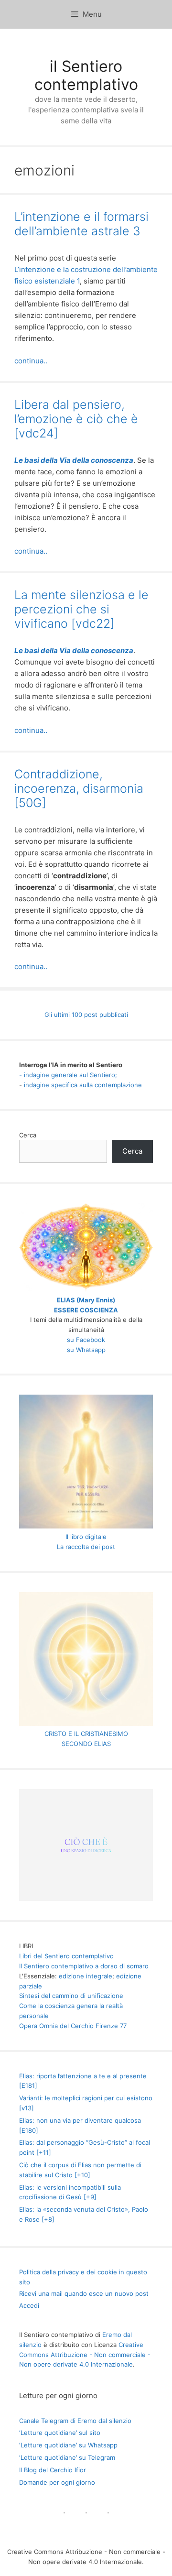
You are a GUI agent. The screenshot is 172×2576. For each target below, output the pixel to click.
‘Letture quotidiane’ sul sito (60, 2433)
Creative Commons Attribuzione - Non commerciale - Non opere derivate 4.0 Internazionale (85, 2355)
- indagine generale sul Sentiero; (68, 1075)
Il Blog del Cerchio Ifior (53, 2470)
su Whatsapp (86, 1350)
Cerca (28, 1135)
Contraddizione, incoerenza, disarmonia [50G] (79, 788)
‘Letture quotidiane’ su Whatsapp (68, 2445)
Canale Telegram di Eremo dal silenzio (75, 2421)
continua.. (31, 361)
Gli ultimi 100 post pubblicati (86, 1015)
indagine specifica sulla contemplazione (83, 1085)
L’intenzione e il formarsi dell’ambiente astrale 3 (81, 224)
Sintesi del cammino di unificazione (71, 1996)
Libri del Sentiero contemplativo (66, 1956)
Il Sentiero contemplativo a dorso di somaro (84, 1966)
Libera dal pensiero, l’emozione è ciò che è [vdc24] (76, 419)
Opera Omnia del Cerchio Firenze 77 (73, 2026)
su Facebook (86, 1340)
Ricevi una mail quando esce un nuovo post (84, 2293)
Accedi (29, 2305)
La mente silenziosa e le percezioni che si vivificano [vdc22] (81, 609)
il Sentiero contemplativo (86, 75)
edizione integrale (86, 1976)
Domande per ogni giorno (57, 2482)
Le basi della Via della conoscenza (74, 460)
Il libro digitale (86, 1537)
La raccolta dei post (86, 1547)
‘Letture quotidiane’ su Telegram (67, 2457)
